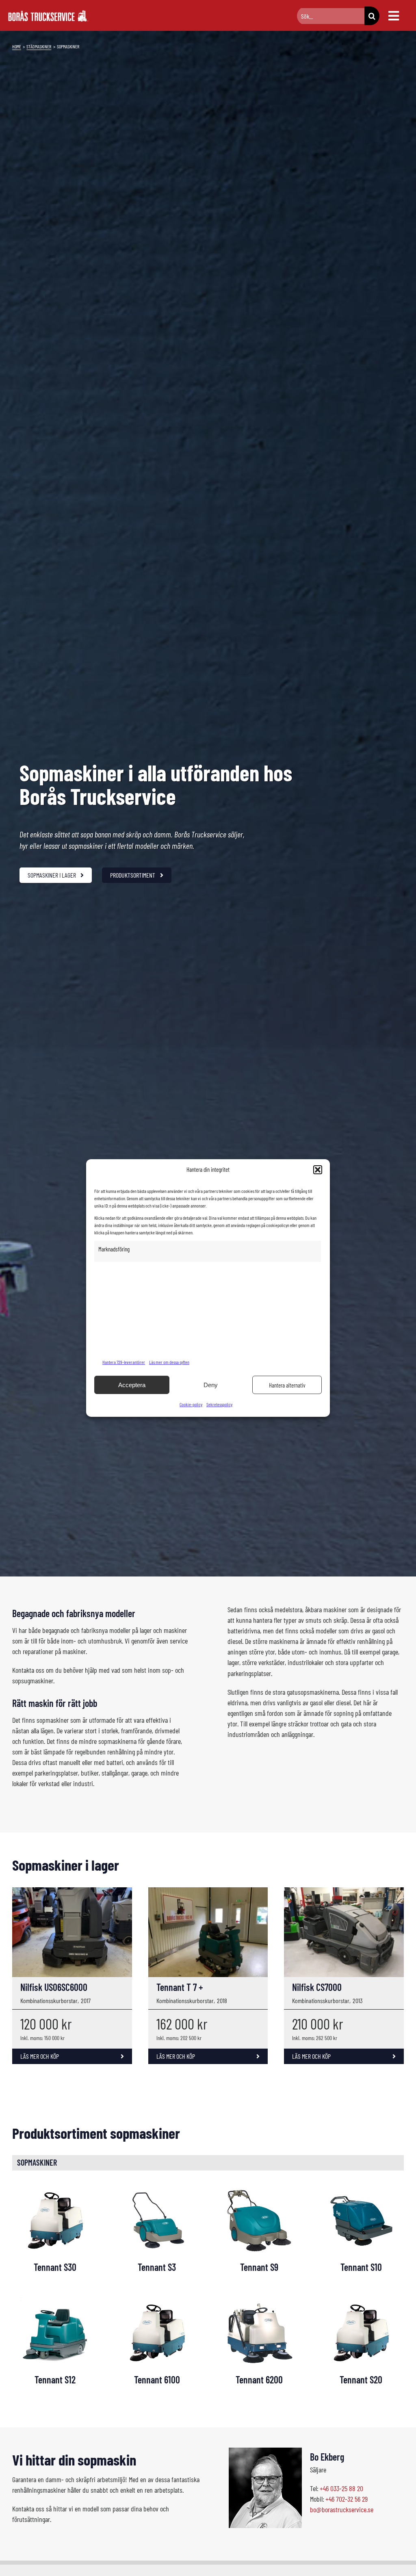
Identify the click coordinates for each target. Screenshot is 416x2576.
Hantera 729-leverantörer (124, 1362)
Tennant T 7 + (180, 1987)
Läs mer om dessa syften (169, 1362)
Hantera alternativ (287, 1385)
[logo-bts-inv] (49, 14)
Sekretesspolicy (219, 1404)
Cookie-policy (191, 1404)
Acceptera (132, 1385)
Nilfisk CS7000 (317, 1987)
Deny (211, 1385)
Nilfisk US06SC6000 (54, 1987)
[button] (318, 1170)
